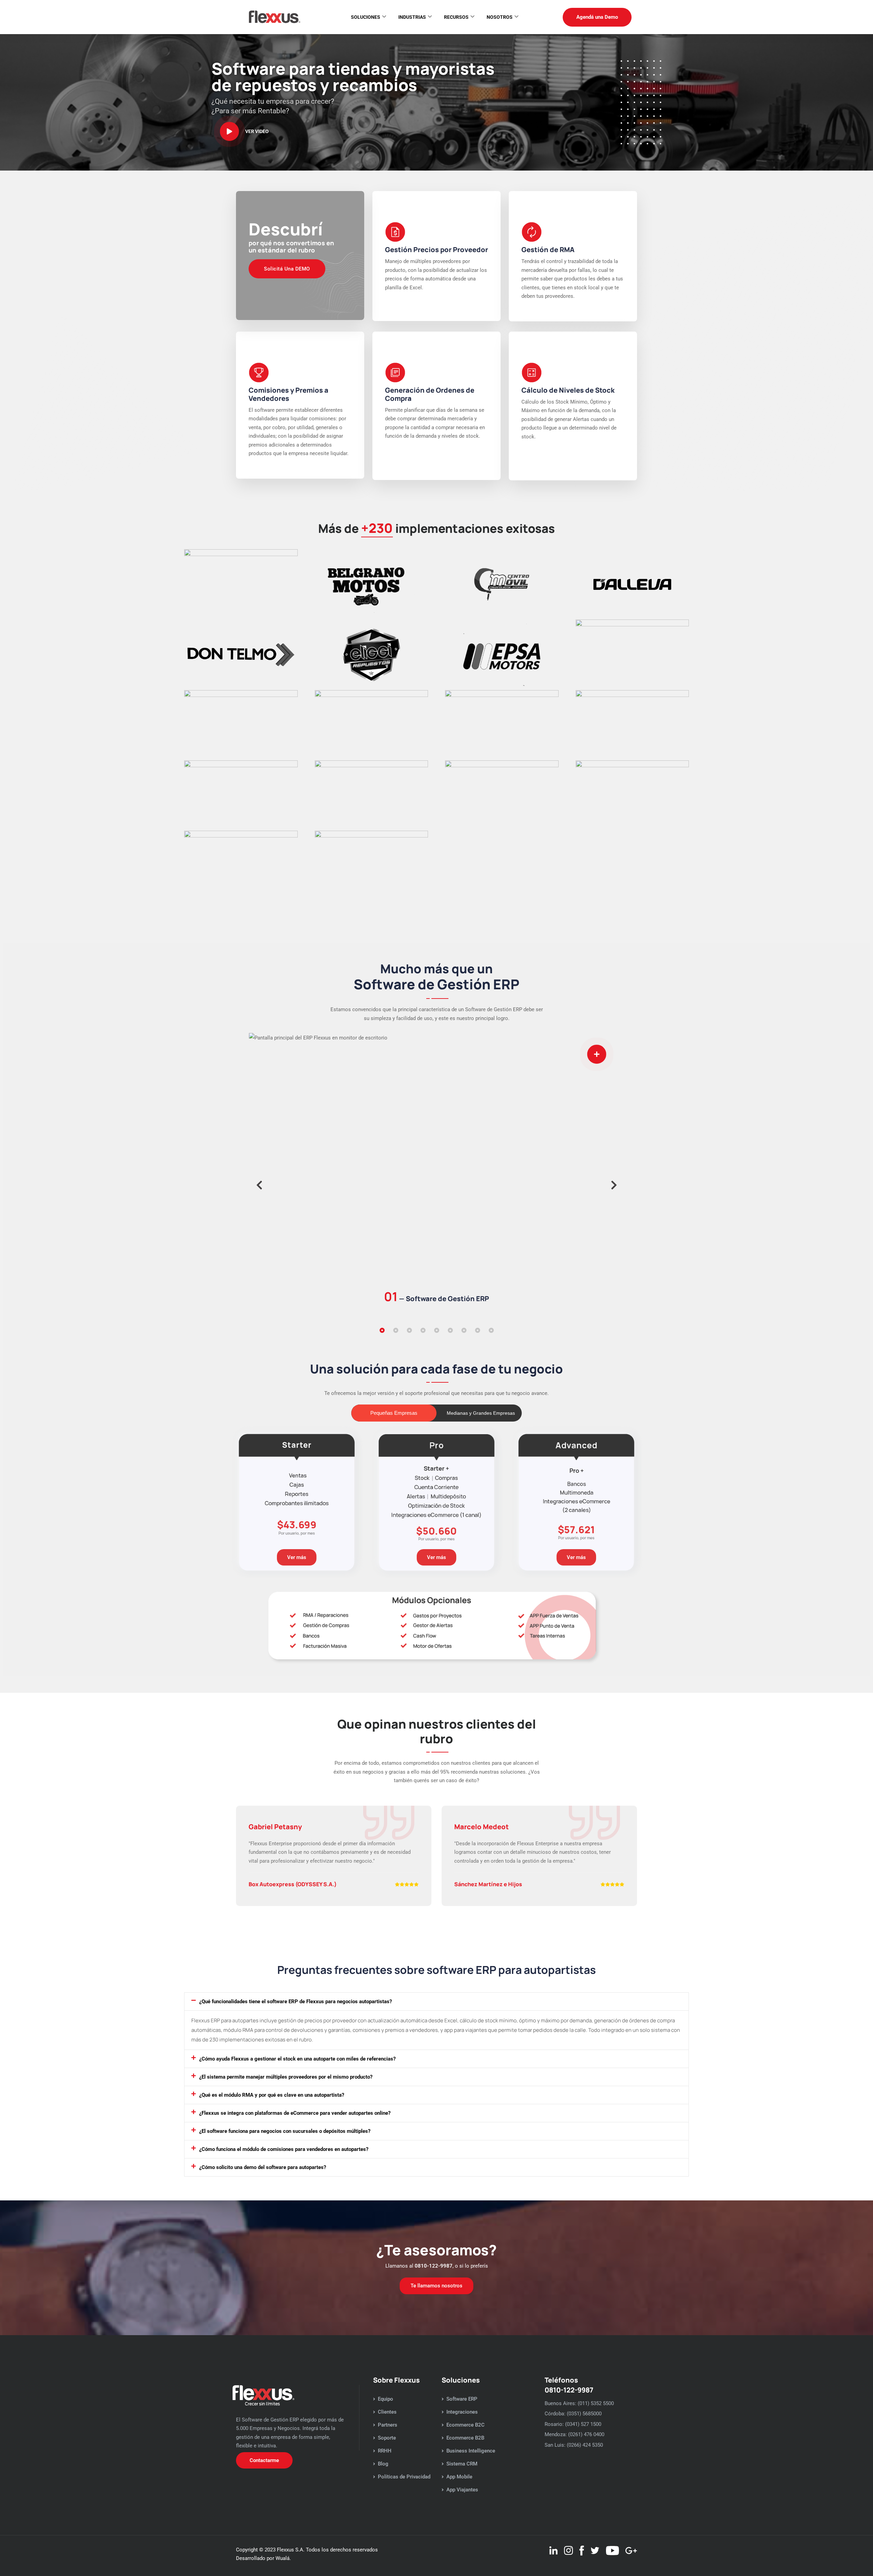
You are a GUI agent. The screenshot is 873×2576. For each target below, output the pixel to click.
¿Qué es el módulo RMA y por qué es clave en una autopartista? (272, 2095)
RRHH (385, 2451)
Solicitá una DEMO (287, 269)
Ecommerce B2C (465, 2425)
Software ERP (462, 2399)
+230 (377, 528)
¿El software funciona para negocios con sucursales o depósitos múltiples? (285, 2131)
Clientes (387, 2412)
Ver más (297, 1557)
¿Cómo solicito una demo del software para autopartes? (263, 2167)
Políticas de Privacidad (404, 2477)
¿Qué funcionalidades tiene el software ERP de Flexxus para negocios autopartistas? (295, 2002)
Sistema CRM (462, 2464)
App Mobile (459, 2477)
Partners (388, 2425)
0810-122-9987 (434, 2266)
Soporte (387, 2438)
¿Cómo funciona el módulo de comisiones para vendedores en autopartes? (284, 2149)
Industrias (412, 17)
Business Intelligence (471, 2451)
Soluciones (366, 17)
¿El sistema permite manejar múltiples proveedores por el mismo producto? (286, 2077)
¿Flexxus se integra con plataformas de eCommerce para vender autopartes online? (295, 2113)
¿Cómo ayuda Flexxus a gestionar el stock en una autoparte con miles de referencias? (297, 2059)
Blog (383, 2464)
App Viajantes (462, 2490)
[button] (259, 1185)
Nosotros (500, 17)
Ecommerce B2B (465, 2438)
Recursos (456, 17)
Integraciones (462, 2412)
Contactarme (264, 2460)
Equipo (386, 2399)
